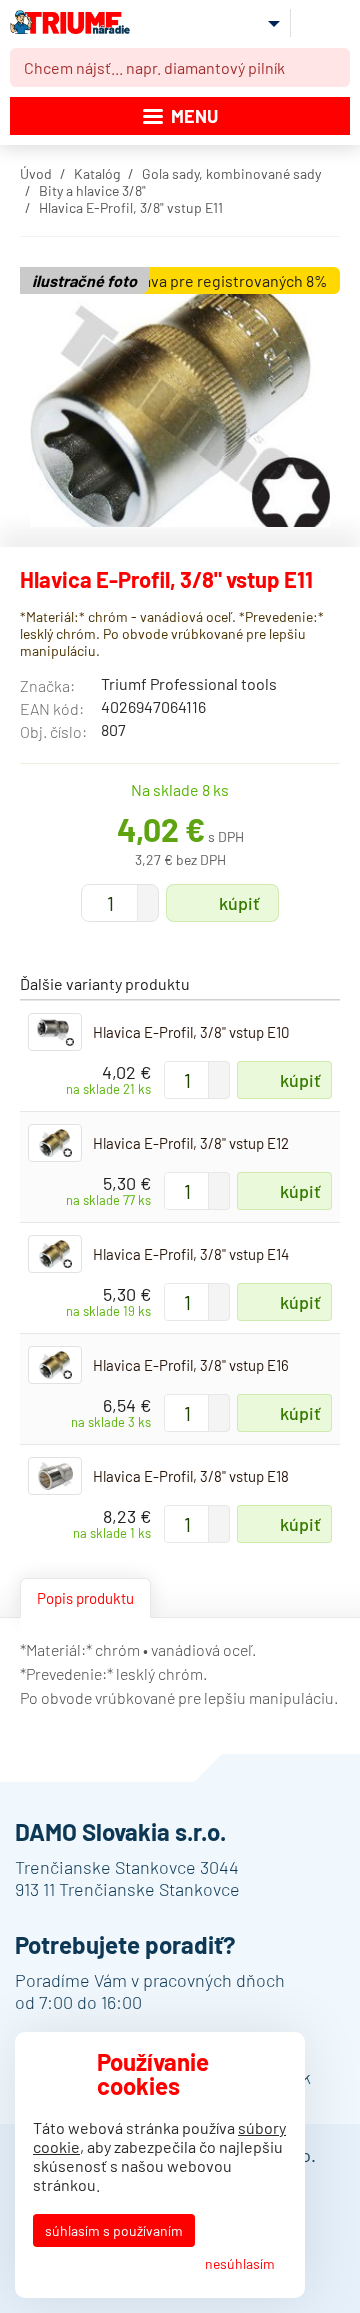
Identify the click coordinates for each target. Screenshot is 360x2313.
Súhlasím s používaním (114, 2230)
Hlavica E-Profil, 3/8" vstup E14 (191, 1254)
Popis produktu (85, 1598)
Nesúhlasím (240, 2263)
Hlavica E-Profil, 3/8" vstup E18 (191, 1476)
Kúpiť (239, 903)
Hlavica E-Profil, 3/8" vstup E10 (191, 1032)
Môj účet (258, 23)
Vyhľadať (331, 68)
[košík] (325, 22)
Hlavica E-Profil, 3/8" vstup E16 (191, 1365)
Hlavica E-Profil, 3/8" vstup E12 (191, 1143)
